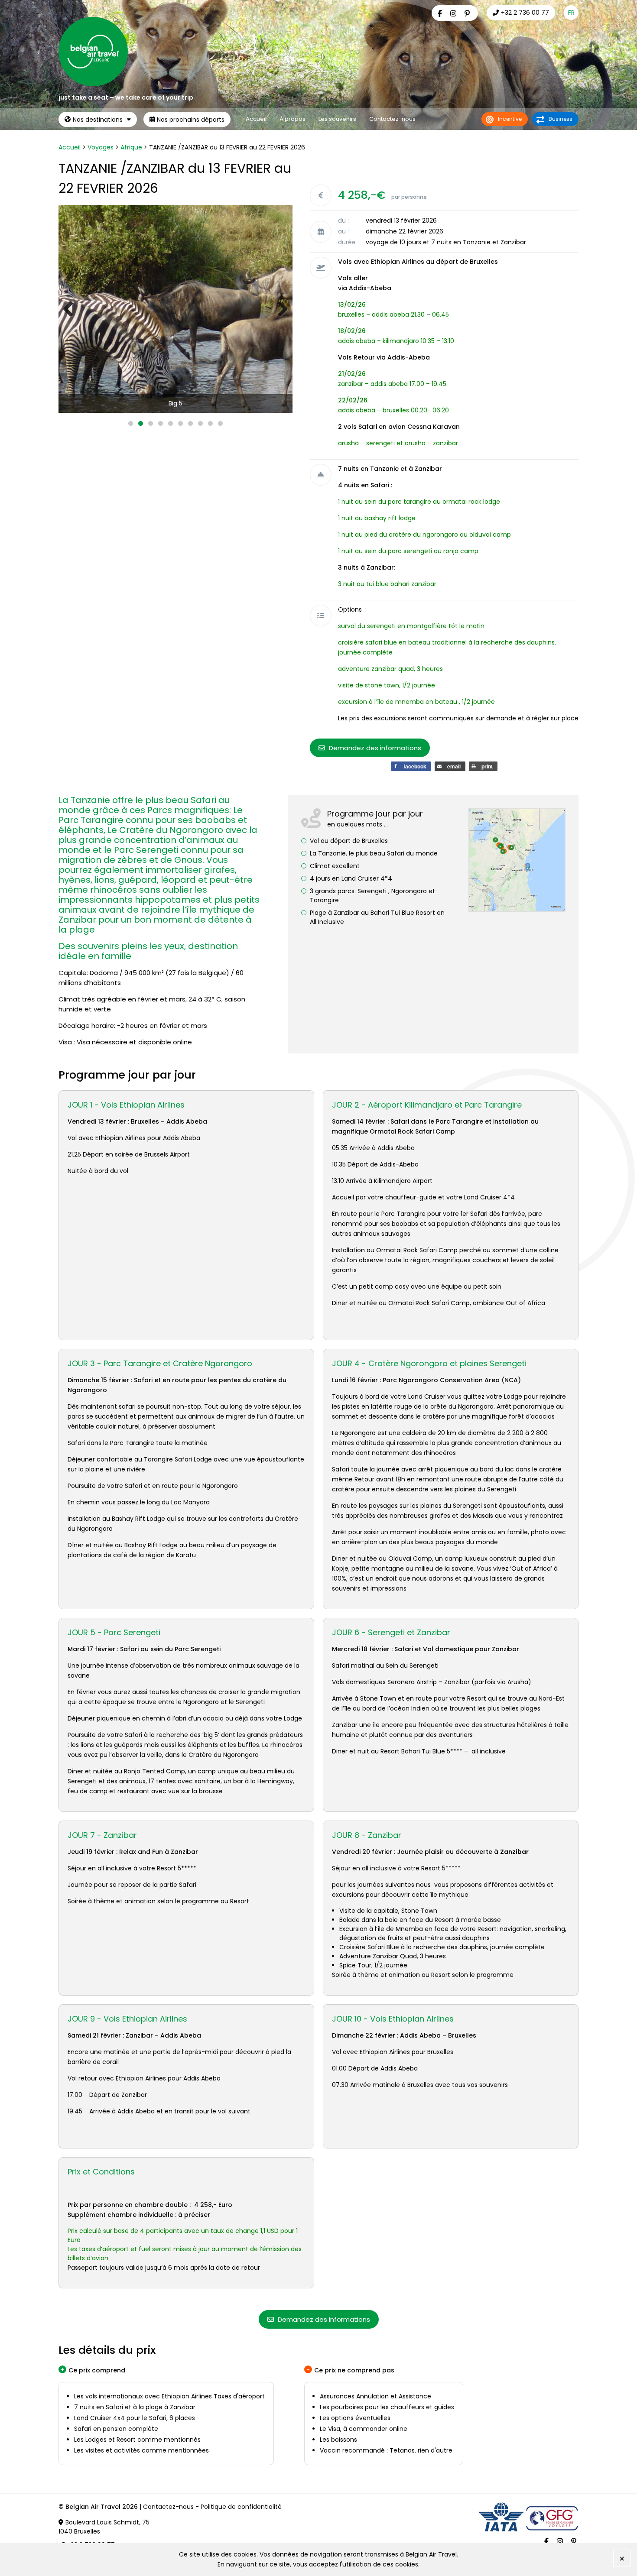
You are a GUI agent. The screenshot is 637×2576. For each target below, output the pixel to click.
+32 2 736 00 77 (525, 13)
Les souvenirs (337, 119)
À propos (292, 119)
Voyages (101, 147)
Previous (71, 309)
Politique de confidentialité (241, 2507)
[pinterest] (468, 14)
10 (220, 423)
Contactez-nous (392, 119)
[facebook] (441, 14)
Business (561, 119)
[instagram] (454, 14)
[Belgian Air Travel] (93, 84)
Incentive (510, 119)
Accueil (256, 119)
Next (279, 309)
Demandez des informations (374, 748)
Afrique (131, 147)
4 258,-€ (362, 195)
